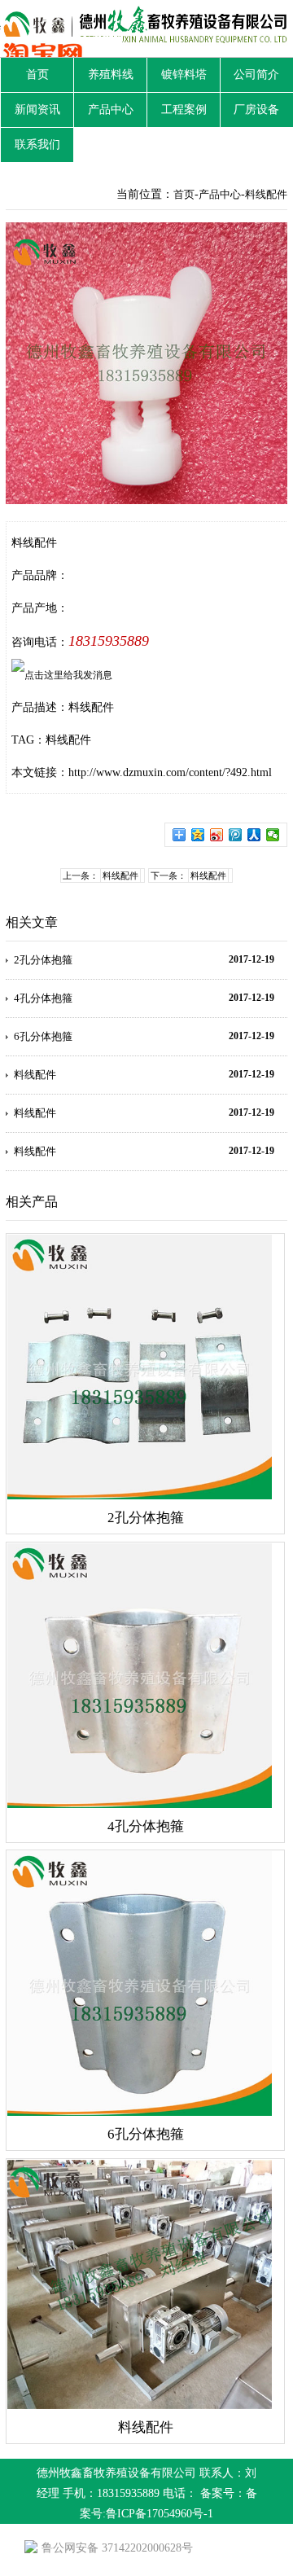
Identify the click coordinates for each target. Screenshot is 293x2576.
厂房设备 (256, 110)
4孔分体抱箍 (43, 998)
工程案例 (184, 110)
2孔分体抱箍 (43, 960)
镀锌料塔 (184, 75)
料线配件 (266, 194)
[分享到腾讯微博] (236, 835)
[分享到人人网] (254, 835)
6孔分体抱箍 (43, 1036)
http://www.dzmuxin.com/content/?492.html (170, 772)
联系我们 (37, 145)
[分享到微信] (273, 835)
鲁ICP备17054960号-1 (160, 2514)
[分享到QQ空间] (198, 835)
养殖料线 (111, 75)
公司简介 (256, 75)
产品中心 (111, 110)
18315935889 (109, 641)
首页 (37, 75)
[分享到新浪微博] (217, 835)
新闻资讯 (37, 110)
